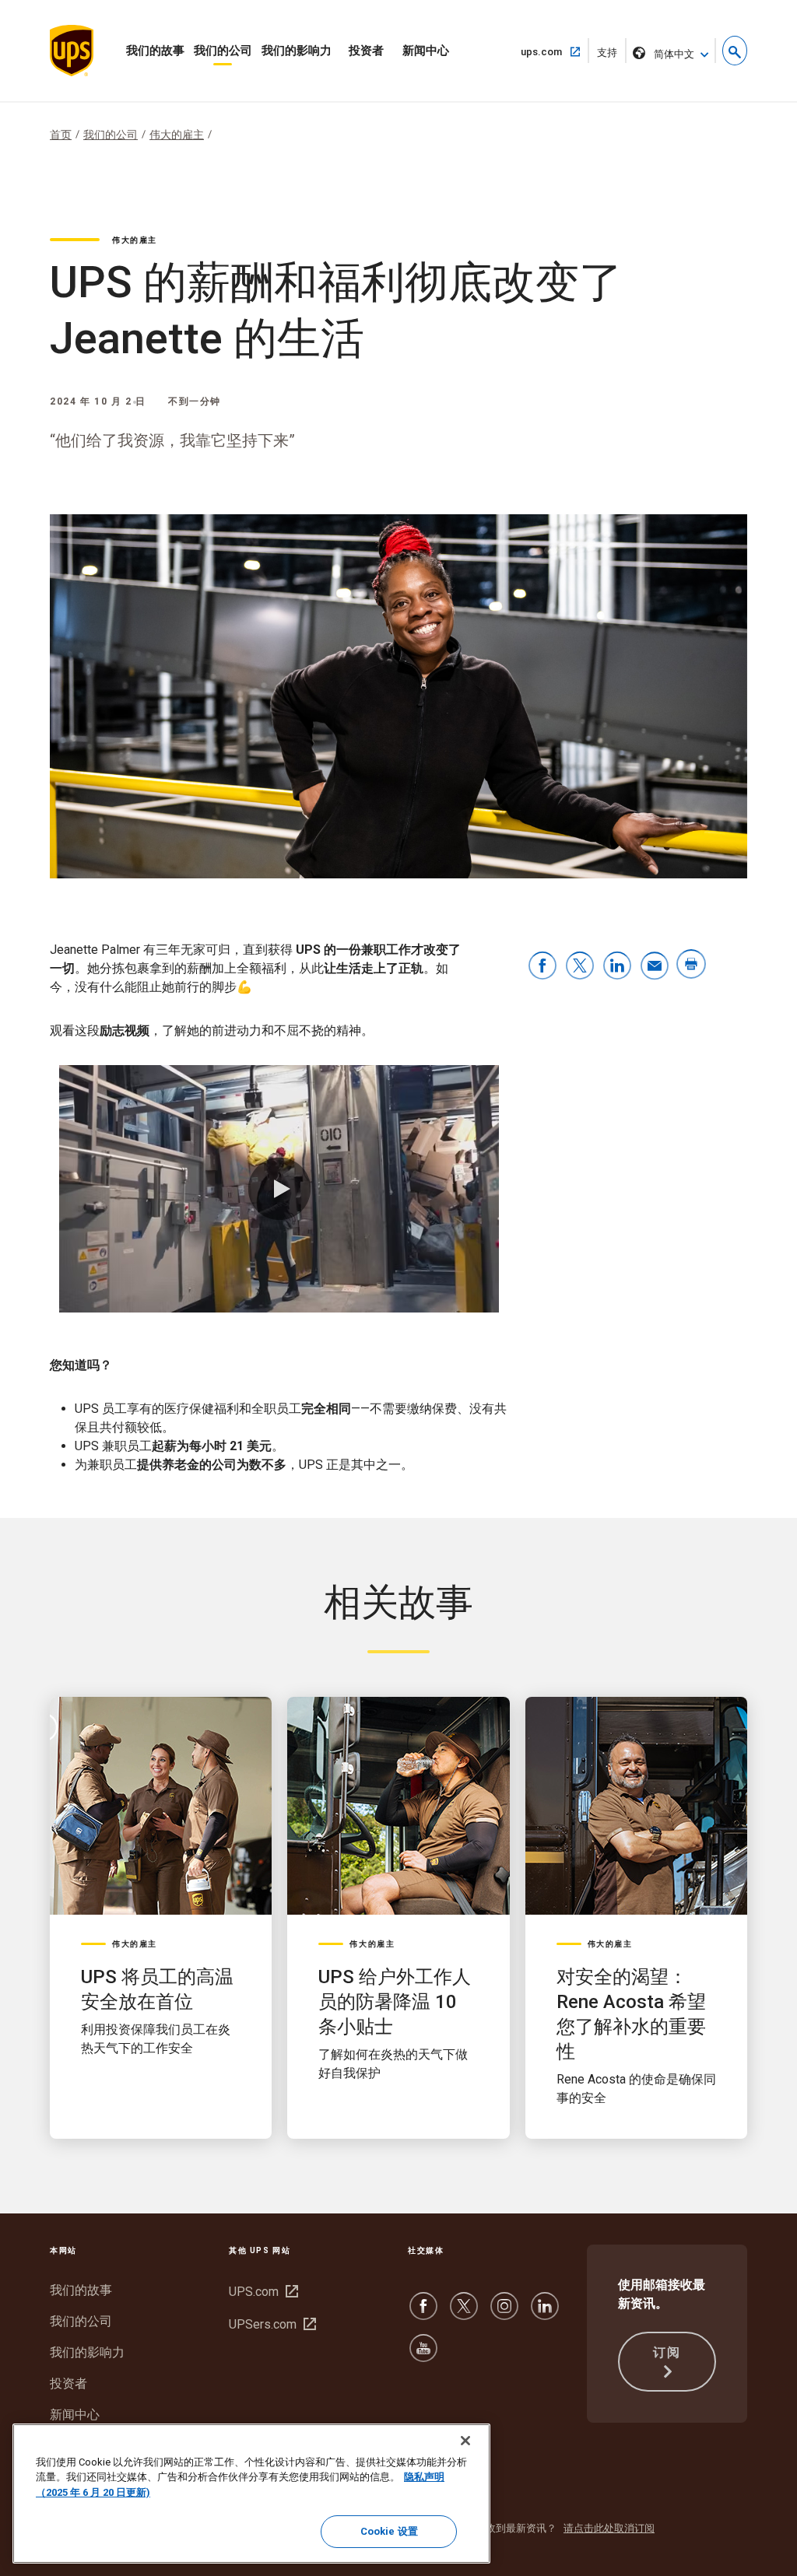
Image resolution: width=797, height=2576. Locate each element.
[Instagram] (504, 2313)
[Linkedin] (545, 2313)
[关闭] (465, 2441)
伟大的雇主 (177, 135)
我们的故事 (155, 51)
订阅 (667, 2352)
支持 (612, 55)
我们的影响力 (297, 51)
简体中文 (674, 54)
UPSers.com (270, 2324)
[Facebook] (423, 2313)
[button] (735, 51)
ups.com (548, 51)
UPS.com (262, 2292)
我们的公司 (223, 51)
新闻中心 (426, 51)
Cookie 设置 (389, 2531)
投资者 (366, 51)
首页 (61, 135)
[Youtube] (423, 2355)
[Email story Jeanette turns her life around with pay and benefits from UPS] (655, 967)
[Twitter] (464, 2313)
